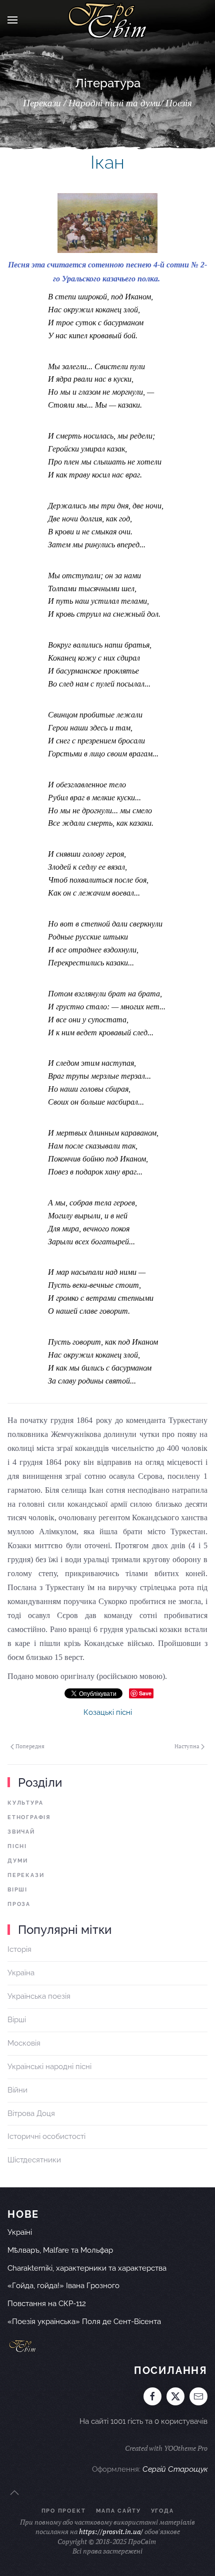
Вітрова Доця (31, 2113)
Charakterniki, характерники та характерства (87, 2268)
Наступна (187, 1746)
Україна (21, 1973)
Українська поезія (39, 1996)
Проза (19, 1904)
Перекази (26, 1875)
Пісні (17, 1846)
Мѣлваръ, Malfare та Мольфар (60, 2250)
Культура (25, 1803)
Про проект (64, 2511)
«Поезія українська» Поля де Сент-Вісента (84, 2322)
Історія (19, 1949)
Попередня (30, 1746)
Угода (162, 2511)
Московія (24, 2043)
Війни (17, 2090)
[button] (12, 20)
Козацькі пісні (108, 1712)
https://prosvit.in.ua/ (111, 2531)
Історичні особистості (46, 2136)
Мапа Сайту (118, 2511)
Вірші (17, 1890)
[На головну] (107, 20)
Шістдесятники (34, 2160)
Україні (20, 2232)
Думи (18, 1861)
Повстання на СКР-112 (47, 2304)
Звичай (21, 1832)
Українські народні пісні (49, 2067)
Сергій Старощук (175, 2469)
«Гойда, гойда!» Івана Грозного (63, 2286)
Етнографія (29, 1817)
